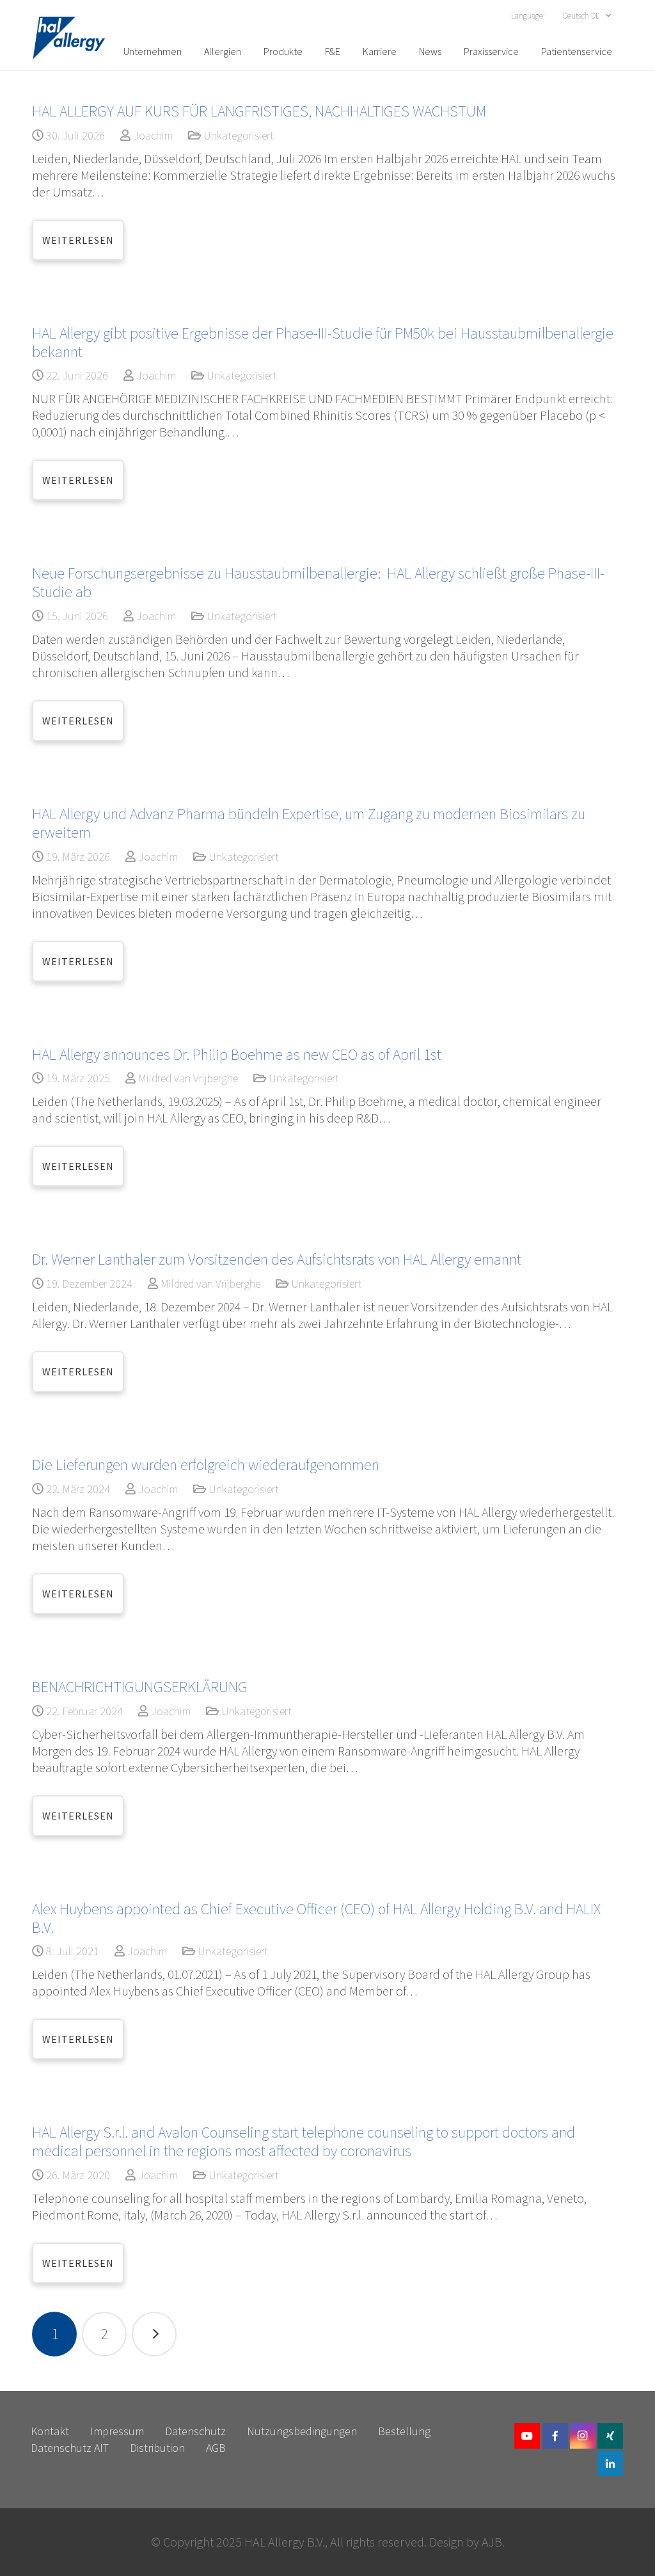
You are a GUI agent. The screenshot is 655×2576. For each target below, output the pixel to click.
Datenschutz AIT (70, 2448)
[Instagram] (583, 2436)
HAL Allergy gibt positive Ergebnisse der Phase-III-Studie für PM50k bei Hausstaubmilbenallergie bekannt (323, 342)
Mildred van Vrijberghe (188, 1078)
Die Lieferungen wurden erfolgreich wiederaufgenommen (206, 1465)
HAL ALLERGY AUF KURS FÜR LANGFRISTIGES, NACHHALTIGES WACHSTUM (259, 111)
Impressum (117, 2431)
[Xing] (610, 2436)
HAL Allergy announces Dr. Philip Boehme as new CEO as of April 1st (237, 1054)
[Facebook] (555, 2436)
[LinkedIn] (610, 2463)
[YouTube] (527, 2436)
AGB (216, 2448)
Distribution (157, 2448)
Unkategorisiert (239, 135)
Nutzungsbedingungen (302, 2431)
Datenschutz (195, 2431)
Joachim (153, 135)
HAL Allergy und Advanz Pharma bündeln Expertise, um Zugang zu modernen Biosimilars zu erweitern (309, 823)
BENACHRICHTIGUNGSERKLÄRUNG (140, 1687)
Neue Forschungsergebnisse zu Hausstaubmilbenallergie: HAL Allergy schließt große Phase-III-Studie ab (318, 582)
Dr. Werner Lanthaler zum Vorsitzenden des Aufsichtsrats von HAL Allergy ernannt (277, 1259)
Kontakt (50, 2431)
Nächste (154, 2334)
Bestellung (404, 2431)
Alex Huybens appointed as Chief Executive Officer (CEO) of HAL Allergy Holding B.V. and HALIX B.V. (316, 1918)
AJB (492, 2542)
